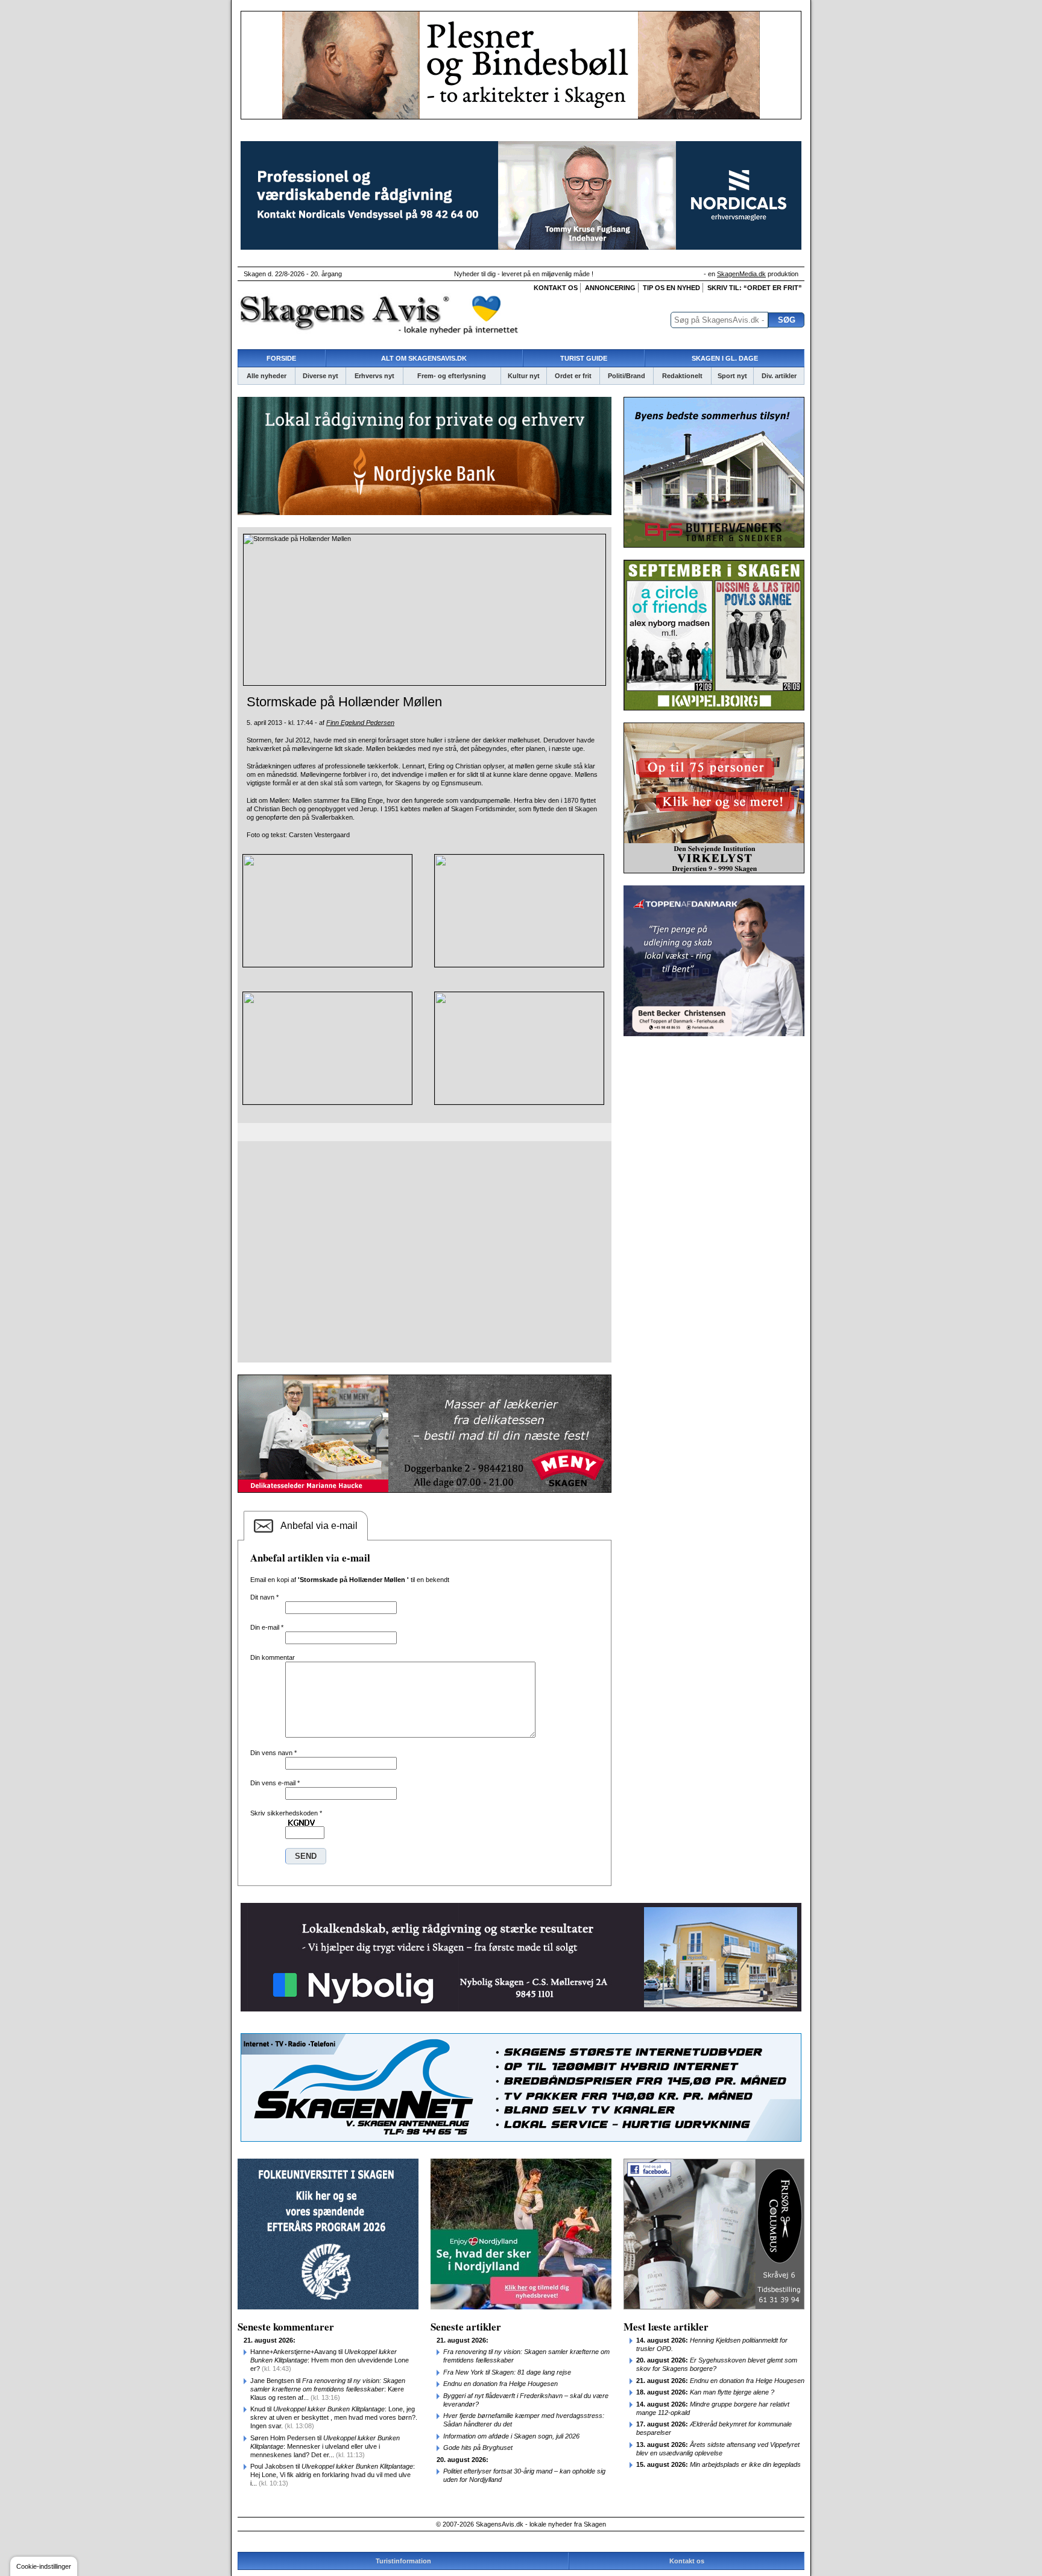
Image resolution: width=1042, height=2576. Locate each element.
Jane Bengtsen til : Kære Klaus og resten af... (328, 2389)
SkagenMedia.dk (741, 274)
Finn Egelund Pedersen (360, 723)
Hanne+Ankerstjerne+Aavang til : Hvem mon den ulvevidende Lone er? (330, 2360)
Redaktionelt (682, 376)
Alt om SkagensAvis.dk (424, 358)
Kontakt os (556, 288)
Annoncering (610, 288)
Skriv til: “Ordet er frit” (755, 288)
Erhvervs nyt (374, 376)
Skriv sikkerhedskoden (286, 1813)
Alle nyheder (267, 376)
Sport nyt (732, 376)
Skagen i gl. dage (725, 358)
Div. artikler (779, 376)
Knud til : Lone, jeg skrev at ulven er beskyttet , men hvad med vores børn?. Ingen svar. (334, 2417)
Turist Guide (584, 358)
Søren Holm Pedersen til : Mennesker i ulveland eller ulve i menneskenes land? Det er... (325, 2446)
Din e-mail (267, 1627)
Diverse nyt (320, 376)
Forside (281, 358)
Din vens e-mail (275, 1783)
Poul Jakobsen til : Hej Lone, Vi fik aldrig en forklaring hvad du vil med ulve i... (333, 2475)
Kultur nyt (524, 376)
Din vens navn (273, 1753)
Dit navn (264, 1597)
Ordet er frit (573, 376)
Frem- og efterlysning (452, 376)
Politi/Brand (627, 376)
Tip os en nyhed (671, 288)
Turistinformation (403, 2561)
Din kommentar (273, 1657)
